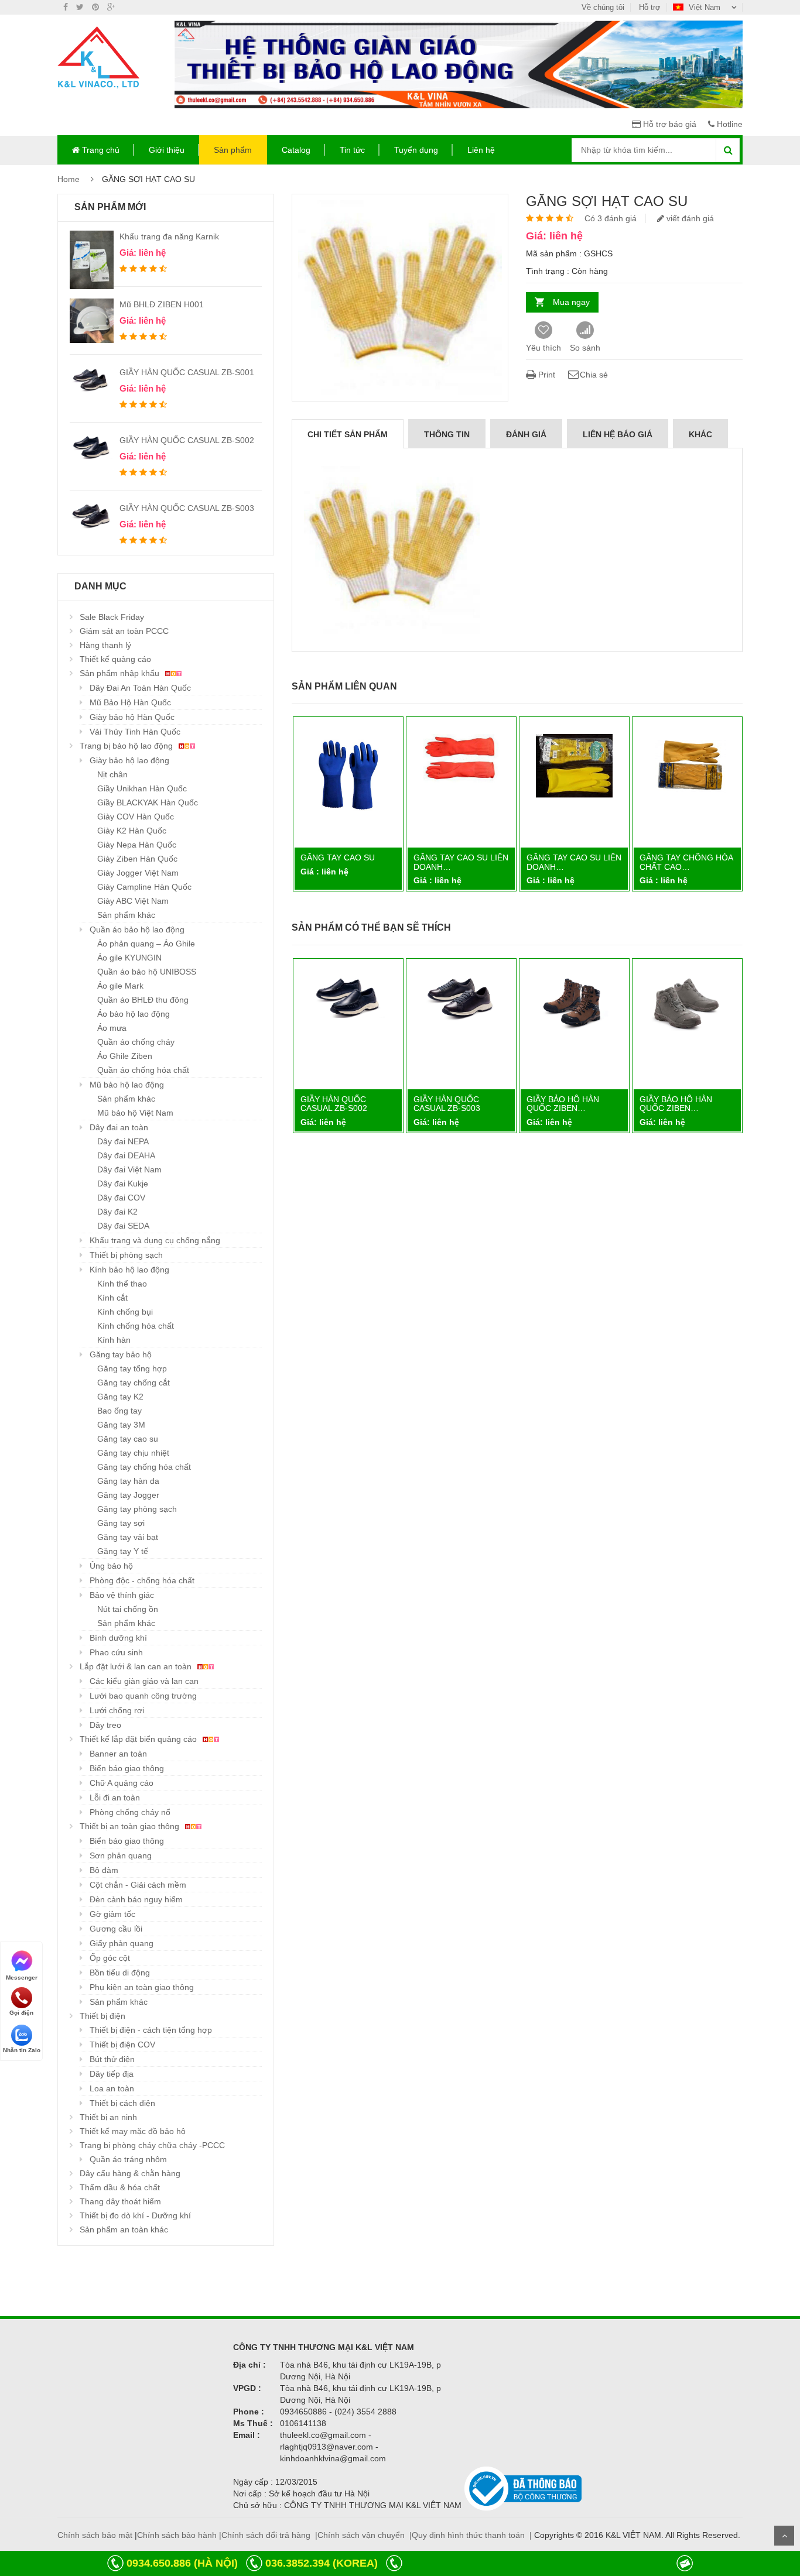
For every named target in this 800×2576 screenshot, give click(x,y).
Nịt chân (112, 774)
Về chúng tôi (603, 7)
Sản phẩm (233, 150)
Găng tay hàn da (128, 1481)
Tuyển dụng (416, 150)
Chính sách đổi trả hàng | (269, 2535)
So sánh (585, 348)
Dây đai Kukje (123, 1184)
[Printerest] (95, 7)
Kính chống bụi (125, 1312)
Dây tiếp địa (112, 2074)
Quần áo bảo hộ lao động (137, 929)
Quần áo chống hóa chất (143, 1070)
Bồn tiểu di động (120, 1973)
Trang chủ (100, 150)
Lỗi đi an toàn (115, 1798)
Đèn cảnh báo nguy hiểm (136, 1899)
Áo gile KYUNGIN (129, 958)
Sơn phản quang (121, 1855)
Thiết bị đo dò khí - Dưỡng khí (135, 2215)
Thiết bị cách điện (122, 2103)
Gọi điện (21, 2013)
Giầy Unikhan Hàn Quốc (142, 788)
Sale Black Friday (112, 617)
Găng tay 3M (121, 1425)
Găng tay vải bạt (128, 1537)
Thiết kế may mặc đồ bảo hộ (133, 2131)
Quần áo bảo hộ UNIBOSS (147, 972)
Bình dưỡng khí (118, 1638)
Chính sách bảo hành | (179, 2535)
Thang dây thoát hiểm (120, 2201)
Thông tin (447, 434)
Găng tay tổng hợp (132, 1368)
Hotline (729, 124)
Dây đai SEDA (123, 1226)
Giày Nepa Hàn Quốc (137, 845)
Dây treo (105, 1725)
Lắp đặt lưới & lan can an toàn (137, 1666)
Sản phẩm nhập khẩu (121, 673)
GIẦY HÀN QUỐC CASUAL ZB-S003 (187, 508)
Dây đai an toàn (119, 1127)
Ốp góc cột (110, 1958)
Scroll (784, 2536)
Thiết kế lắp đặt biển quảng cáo (139, 1739)
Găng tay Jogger (128, 1495)
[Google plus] (111, 7)
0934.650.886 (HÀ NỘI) (182, 2563)
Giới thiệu (167, 150)
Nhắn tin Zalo (22, 2050)
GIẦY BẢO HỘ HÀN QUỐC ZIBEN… (563, 1104)
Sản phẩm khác (126, 915)
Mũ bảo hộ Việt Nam (135, 1113)
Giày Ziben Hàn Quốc (137, 859)
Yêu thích (543, 348)
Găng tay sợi (121, 1523)
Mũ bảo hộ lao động (127, 1085)
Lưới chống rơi (117, 1710)
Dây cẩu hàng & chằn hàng (130, 2173)
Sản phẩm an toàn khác (124, 2229)
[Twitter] (80, 7)
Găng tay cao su (128, 1439)
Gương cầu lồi (116, 1929)
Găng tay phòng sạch (137, 1509)
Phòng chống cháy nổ (130, 1812)
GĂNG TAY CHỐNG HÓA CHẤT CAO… (686, 862)
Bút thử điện (112, 2059)
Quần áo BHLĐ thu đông (143, 1000)
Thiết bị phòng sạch (126, 1255)
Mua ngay (571, 302)
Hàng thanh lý (105, 645)
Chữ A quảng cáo (122, 1783)
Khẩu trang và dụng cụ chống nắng (155, 1240)
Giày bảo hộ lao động (129, 760)
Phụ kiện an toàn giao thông (142, 1987)
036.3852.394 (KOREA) (322, 2563)
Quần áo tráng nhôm (128, 2159)
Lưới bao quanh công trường (143, 1696)
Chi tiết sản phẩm (348, 434)
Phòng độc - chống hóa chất (142, 1580)
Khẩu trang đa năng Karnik (169, 236)
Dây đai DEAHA (126, 1155)
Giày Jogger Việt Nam (138, 873)
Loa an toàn (112, 2088)
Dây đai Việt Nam (129, 1169)
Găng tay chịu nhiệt (133, 1453)
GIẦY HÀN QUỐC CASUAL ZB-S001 (187, 372)
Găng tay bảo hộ (121, 1354)
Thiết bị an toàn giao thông (131, 1826)
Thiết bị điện (102, 2016)
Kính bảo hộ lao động (129, 1270)
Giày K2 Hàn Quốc (132, 831)
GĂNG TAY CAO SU (338, 857)
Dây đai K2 (117, 1212)
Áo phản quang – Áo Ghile (146, 944)
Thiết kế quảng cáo (115, 659)
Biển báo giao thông (127, 1768)
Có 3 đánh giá (611, 218)
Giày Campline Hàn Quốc (144, 887)
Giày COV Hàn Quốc (136, 817)
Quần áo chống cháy (136, 1042)
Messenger (22, 1977)
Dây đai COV (121, 1198)
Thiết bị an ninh (108, 2117)
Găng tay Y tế (123, 1551)
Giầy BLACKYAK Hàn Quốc (148, 802)
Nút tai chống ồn (128, 1609)
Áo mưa (112, 1028)
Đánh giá (526, 434)
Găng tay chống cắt (134, 1383)
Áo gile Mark (120, 986)
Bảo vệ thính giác (122, 1595)
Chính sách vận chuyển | (365, 2535)
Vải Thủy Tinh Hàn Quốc (135, 732)
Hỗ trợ (650, 7)
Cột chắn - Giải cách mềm (138, 1885)
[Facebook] (66, 7)
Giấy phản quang (122, 1943)
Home (69, 179)
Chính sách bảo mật (95, 2535)
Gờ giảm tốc (112, 1914)
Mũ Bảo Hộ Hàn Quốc (130, 702)
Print (546, 375)
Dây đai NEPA (123, 1141)
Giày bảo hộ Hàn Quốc (132, 717)
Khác (700, 434)
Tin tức (352, 150)
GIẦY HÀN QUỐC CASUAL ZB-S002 (187, 440)
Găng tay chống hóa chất (144, 1467)
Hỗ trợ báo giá (669, 124)
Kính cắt (112, 1298)
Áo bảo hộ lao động (134, 1014)
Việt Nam (705, 7)
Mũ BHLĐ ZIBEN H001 (162, 304)
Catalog (296, 150)
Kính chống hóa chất (136, 1326)
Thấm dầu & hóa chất (120, 2187)
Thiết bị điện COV (122, 2045)
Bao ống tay (119, 1411)
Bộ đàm (104, 1870)
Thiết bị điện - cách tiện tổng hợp (151, 2030)
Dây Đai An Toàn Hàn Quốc (140, 688)
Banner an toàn (118, 1754)
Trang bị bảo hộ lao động (127, 746)
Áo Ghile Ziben (125, 1056)
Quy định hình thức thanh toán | (472, 2535)
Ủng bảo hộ (111, 1566)
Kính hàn (114, 1340)
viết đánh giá (689, 218)
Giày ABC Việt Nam (133, 901)
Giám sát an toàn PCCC (124, 631)
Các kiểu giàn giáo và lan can (144, 1681)
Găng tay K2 (120, 1397)
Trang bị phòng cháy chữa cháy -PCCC (152, 2145)
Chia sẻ (594, 375)
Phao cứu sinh (116, 1652)
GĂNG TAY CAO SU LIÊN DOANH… (461, 862)
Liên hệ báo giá (618, 434)
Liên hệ (481, 150)
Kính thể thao (122, 1284)
